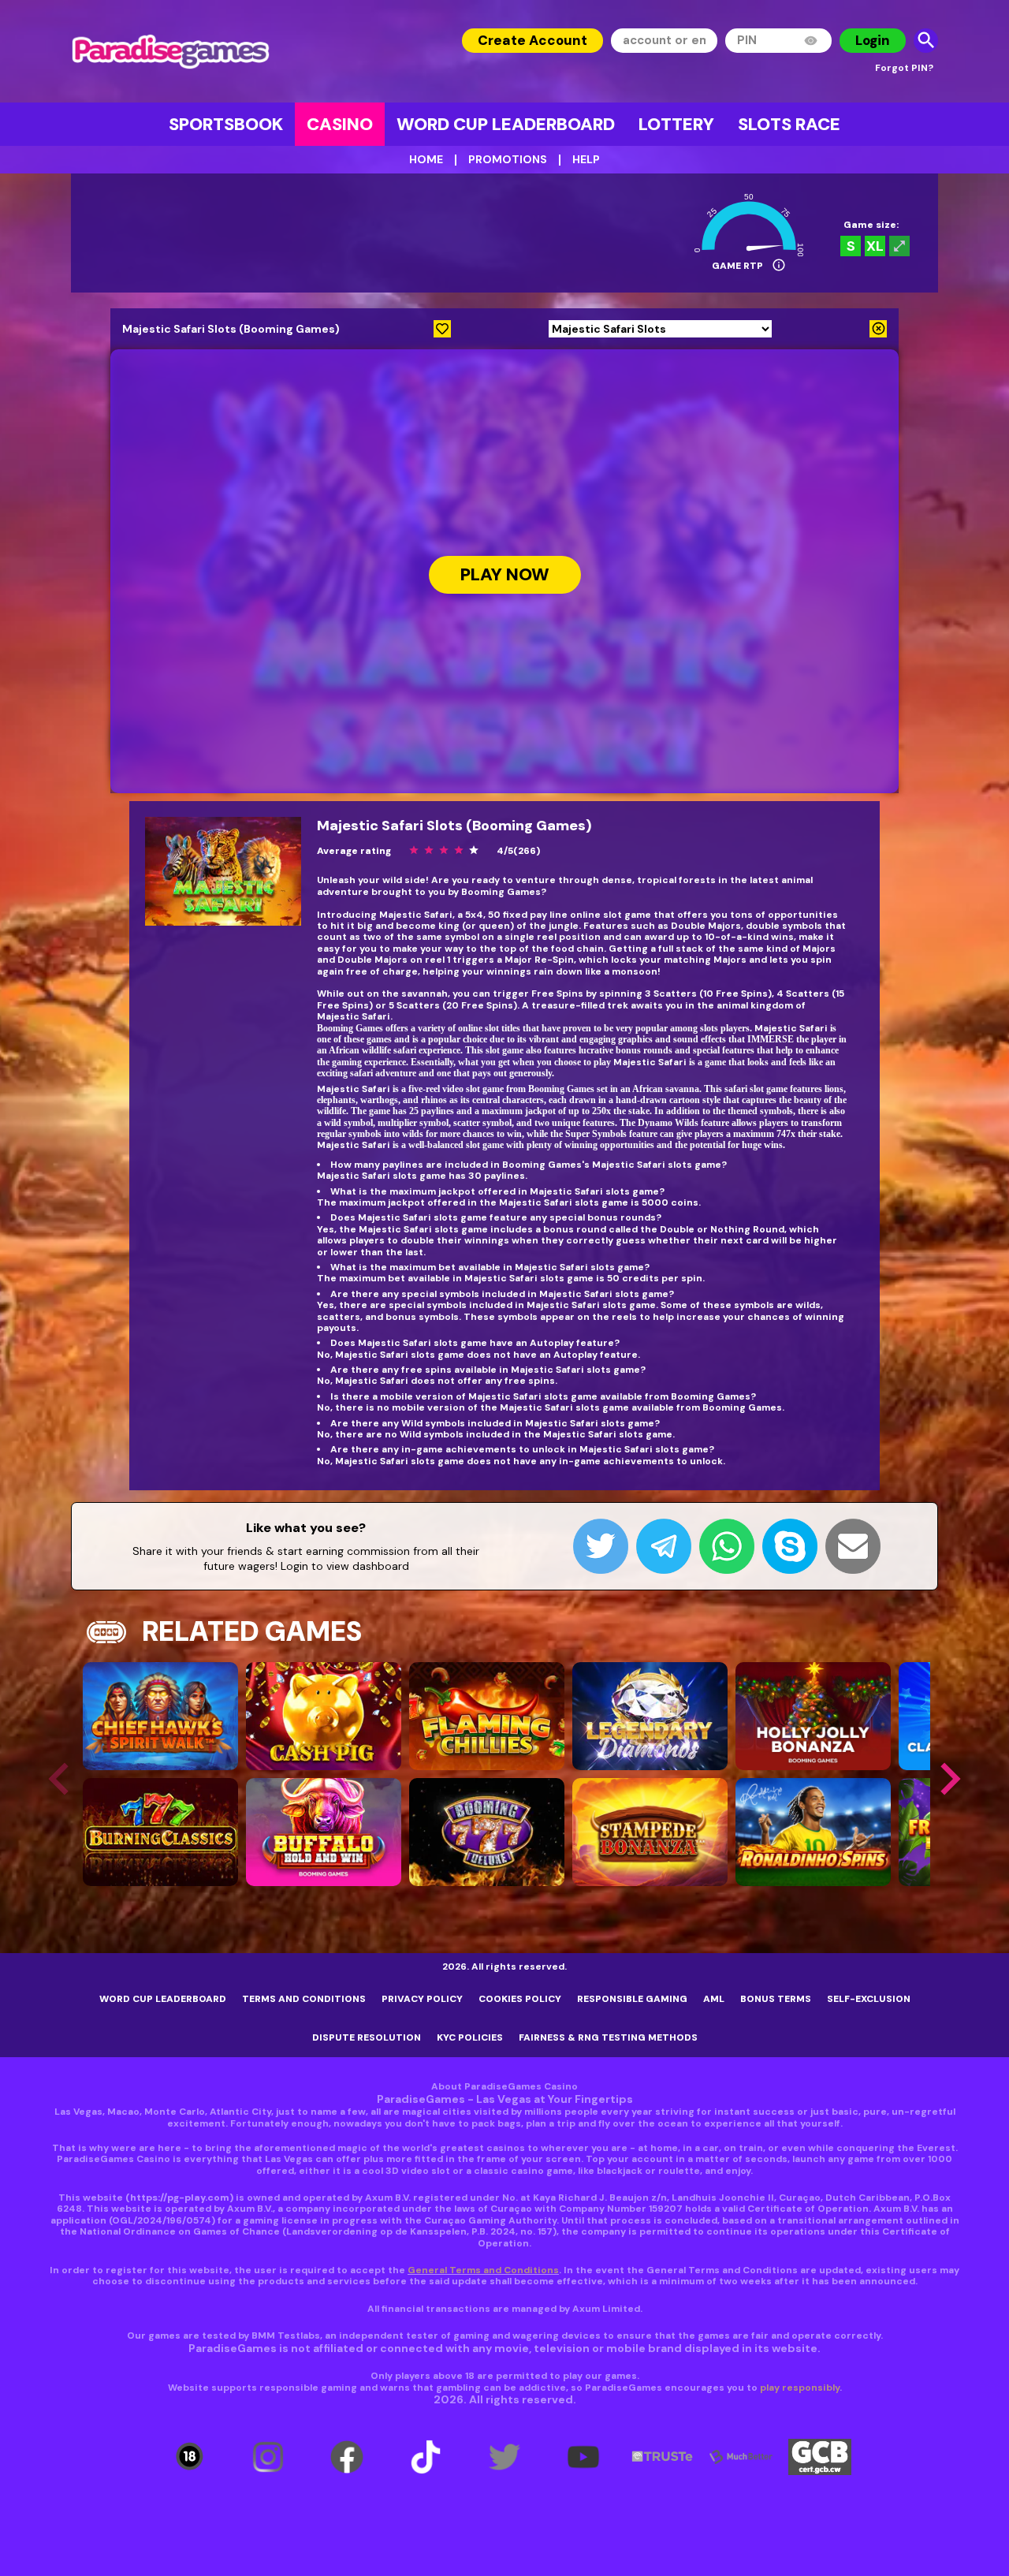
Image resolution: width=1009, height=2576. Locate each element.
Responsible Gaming (632, 1999)
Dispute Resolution (367, 2037)
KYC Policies (470, 2037)
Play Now (505, 575)
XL (875, 246)
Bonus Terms (776, 1999)
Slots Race (789, 124)
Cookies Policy (520, 1999)
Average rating (354, 851)
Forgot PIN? (904, 68)
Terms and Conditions (304, 1999)
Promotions (508, 159)
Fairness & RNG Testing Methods (608, 2037)
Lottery (676, 124)
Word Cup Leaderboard (506, 124)
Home (426, 159)
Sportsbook (226, 124)
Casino (340, 124)
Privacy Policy (422, 1999)
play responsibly (800, 2388)
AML (714, 1999)
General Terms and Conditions (483, 2270)
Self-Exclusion (869, 1999)
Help (586, 159)
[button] (950, 1779)
